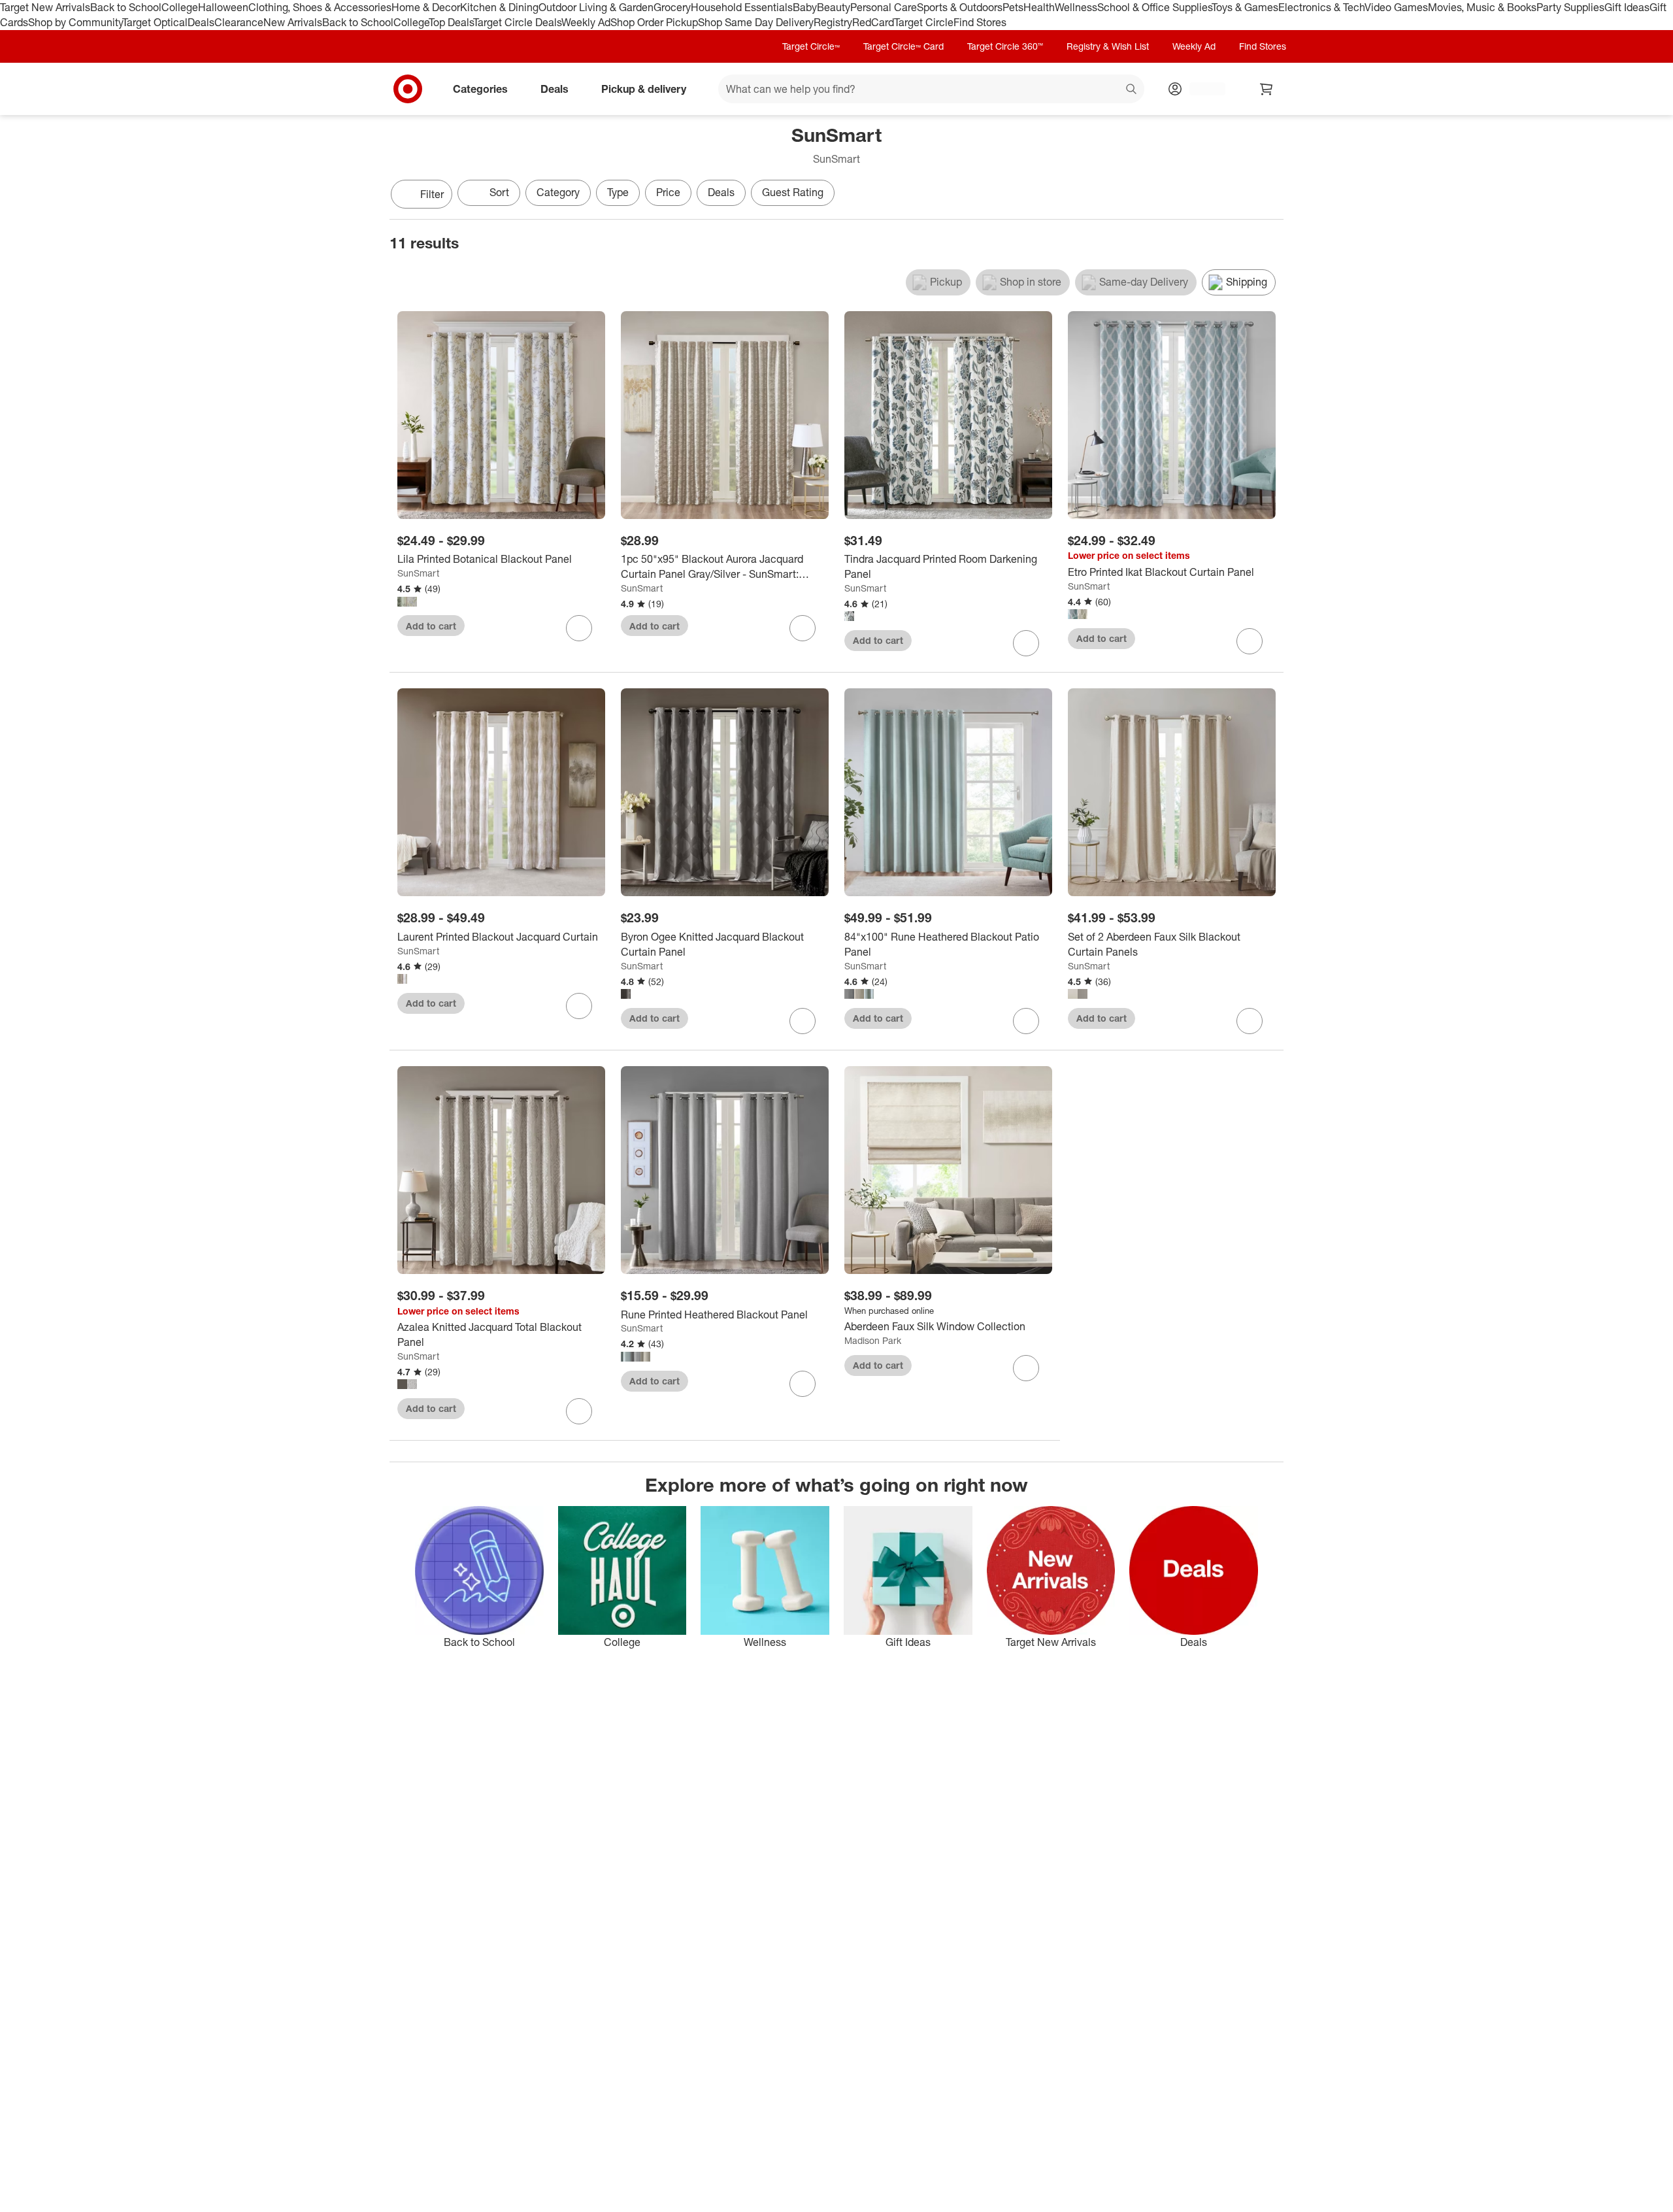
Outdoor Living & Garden (596, 7)
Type (618, 192)
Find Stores (980, 22)
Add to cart (431, 626)
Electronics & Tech (1321, 7)
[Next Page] (1270, 195)
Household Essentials (742, 7)
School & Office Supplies (1154, 7)
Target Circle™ (811, 46)
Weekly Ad (586, 22)
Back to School (126, 7)
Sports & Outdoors (960, 7)
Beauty (834, 7)
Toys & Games (1245, 7)
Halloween (223, 7)
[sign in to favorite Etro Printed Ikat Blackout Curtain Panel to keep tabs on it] (1250, 641)
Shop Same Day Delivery (756, 22)
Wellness (1076, 7)
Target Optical (155, 22)
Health (1039, 7)
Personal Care (884, 7)
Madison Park (873, 1340)
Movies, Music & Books (1482, 7)
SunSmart (418, 573)
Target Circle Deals (517, 22)
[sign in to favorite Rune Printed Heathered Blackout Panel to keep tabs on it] (803, 1384)
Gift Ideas (1627, 7)
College (180, 7)
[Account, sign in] (1201, 89)
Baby (805, 7)
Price (668, 192)
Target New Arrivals (45, 7)
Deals (201, 22)
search (1132, 90)
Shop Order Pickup (654, 22)
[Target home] (408, 89)
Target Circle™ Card (903, 46)
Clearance (239, 22)
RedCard (873, 22)
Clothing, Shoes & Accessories (320, 7)
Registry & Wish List (1108, 46)
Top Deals (451, 22)
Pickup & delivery (644, 88)
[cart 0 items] (1267, 89)
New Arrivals (293, 22)
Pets (1013, 7)
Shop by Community (75, 22)
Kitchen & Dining (499, 7)
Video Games (1396, 7)
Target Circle (924, 22)
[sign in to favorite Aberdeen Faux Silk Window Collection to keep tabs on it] (1026, 1368)
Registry (833, 22)
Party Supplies (1570, 7)
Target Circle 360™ (1005, 46)
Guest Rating (793, 192)
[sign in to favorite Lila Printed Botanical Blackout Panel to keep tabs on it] (579, 628)
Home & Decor (426, 7)
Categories (480, 88)
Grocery (672, 7)
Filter (432, 194)
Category (558, 192)
